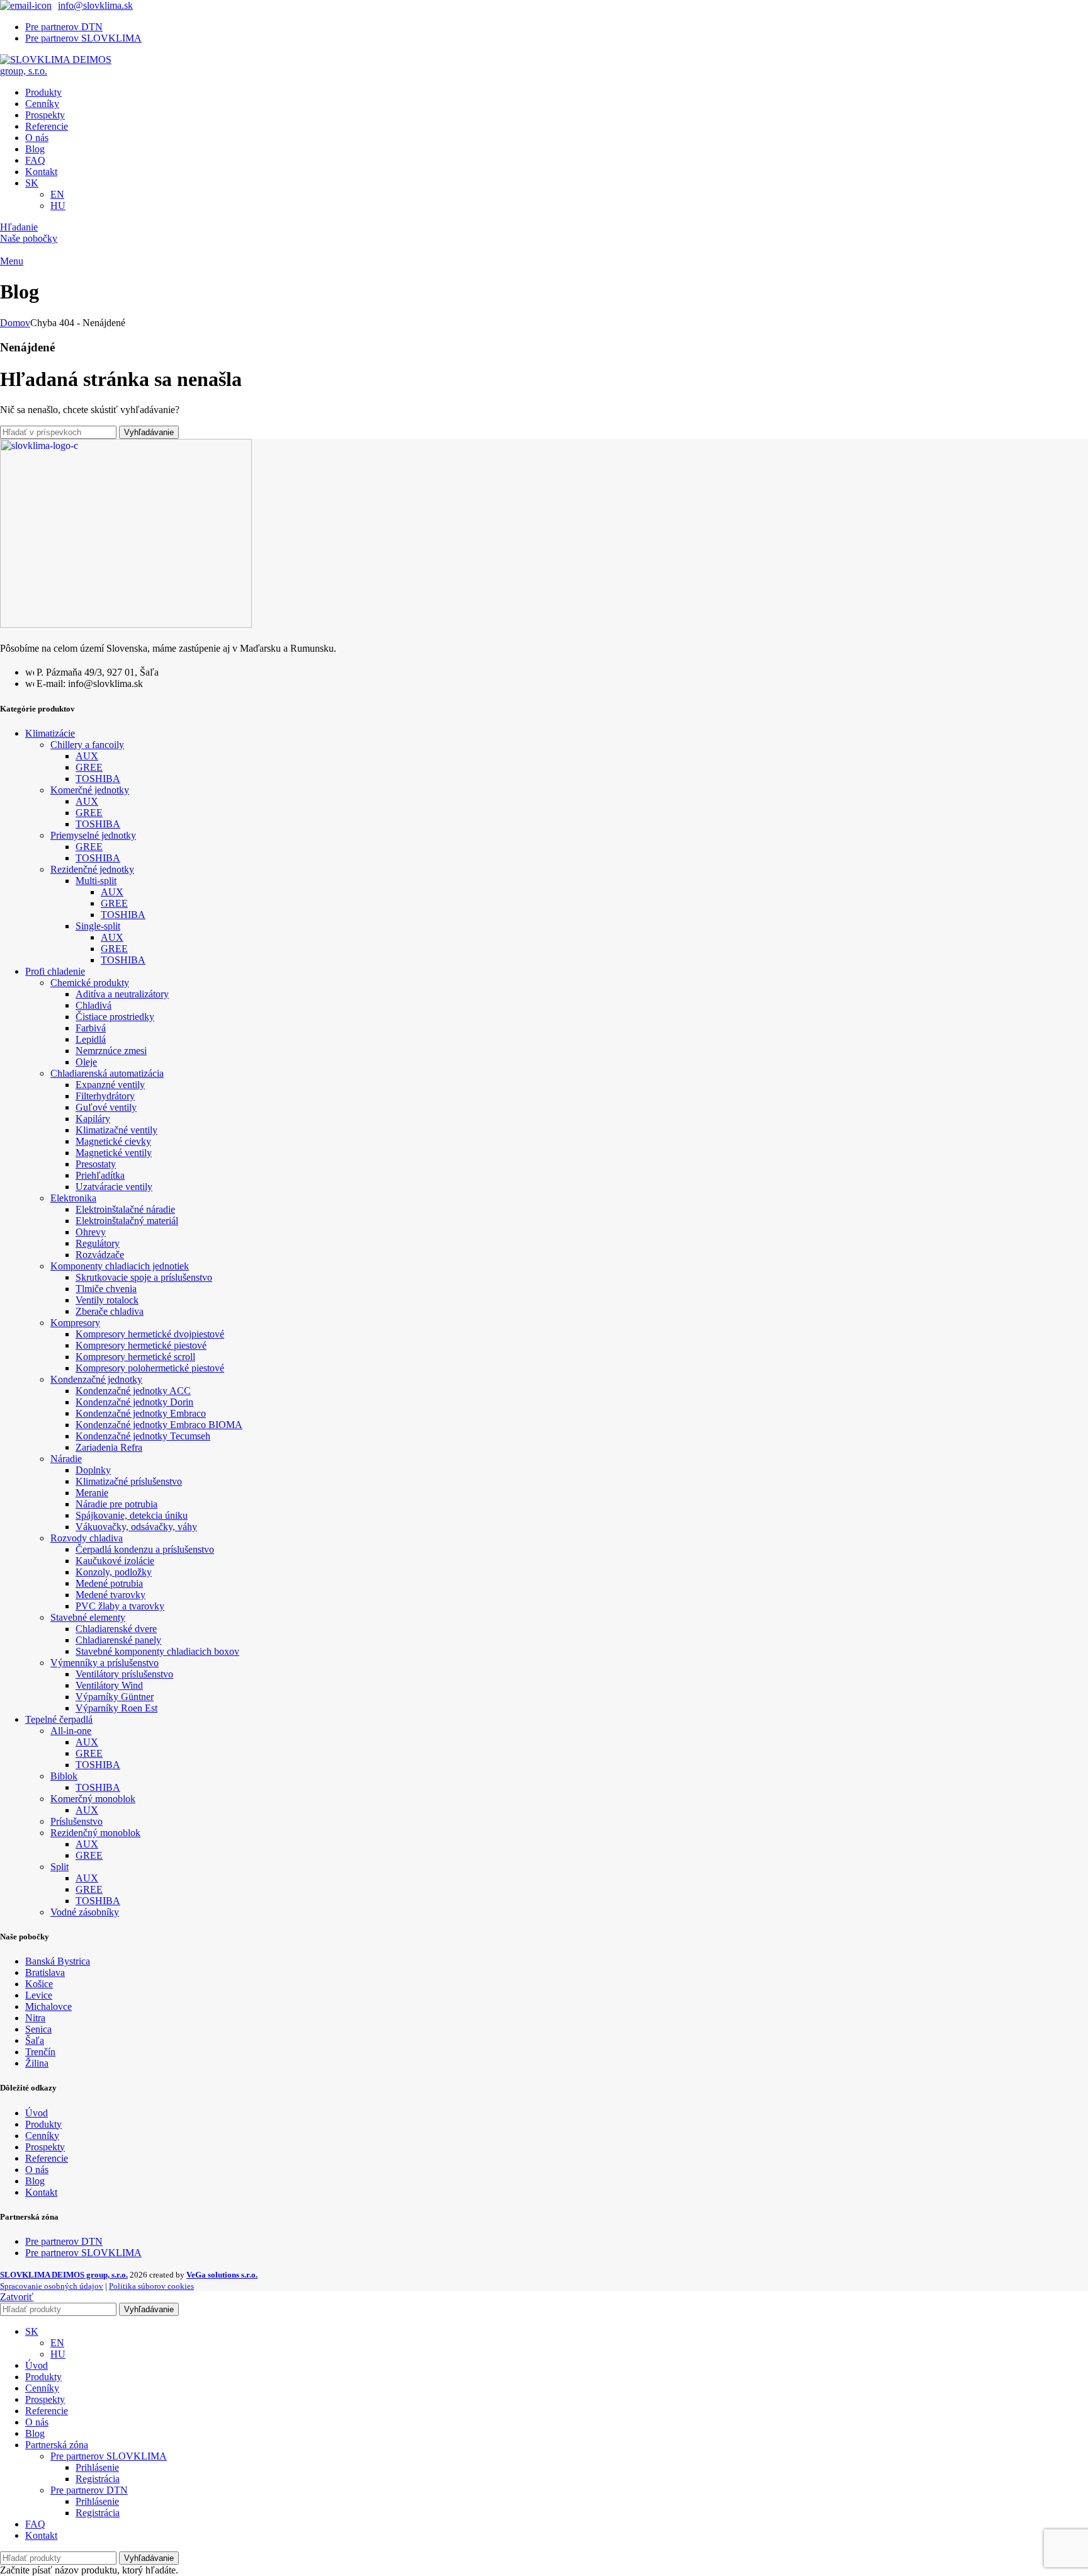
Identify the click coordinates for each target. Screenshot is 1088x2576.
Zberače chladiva (110, 1311)
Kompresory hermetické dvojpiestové (150, 1334)
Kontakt (41, 2192)
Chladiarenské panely (118, 1640)
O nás (37, 2170)
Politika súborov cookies (151, 2286)
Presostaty (96, 1164)
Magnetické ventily (114, 1153)
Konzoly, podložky (114, 1572)
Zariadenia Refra (109, 1447)
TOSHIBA (98, 779)
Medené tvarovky (110, 1595)
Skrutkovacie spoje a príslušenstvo (144, 1277)
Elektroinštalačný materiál (127, 1221)
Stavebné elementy (88, 1617)
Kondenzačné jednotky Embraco (141, 1413)
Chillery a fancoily (87, 745)
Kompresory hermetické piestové (141, 1345)
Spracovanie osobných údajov (52, 2286)
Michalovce (48, 2006)
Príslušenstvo (76, 1821)
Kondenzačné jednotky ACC (133, 1391)
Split (59, 1867)
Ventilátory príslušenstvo (124, 1674)
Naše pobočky (29, 238)
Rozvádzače (100, 1255)
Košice (39, 1984)
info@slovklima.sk (95, 5)
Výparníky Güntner (115, 1697)
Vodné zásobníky (85, 1912)
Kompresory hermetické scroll (135, 1357)
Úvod (37, 2113)
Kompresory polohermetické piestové (150, 1368)
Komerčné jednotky (90, 790)
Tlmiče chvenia (106, 1289)
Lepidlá (91, 1039)
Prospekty (45, 2147)
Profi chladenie (55, 971)
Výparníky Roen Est (116, 1708)
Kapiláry (93, 1119)
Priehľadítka (100, 1175)
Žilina (37, 2063)
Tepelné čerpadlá (59, 1719)
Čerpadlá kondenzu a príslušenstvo (145, 1549)
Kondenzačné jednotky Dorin (134, 1402)
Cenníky (42, 2136)
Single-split (98, 926)
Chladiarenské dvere (116, 1629)
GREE (89, 767)
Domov (15, 323)
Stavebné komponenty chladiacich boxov (157, 1651)
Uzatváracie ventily (114, 1187)
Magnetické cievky (113, 1141)
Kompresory (75, 1323)
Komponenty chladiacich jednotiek (120, 1266)
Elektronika (73, 1198)
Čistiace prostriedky (115, 1017)
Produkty (43, 2124)
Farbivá (91, 1028)
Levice (39, 1995)
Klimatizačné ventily (116, 1130)
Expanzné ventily (110, 1085)
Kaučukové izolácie (115, 1561)
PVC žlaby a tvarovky (120, 1606)
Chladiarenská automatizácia (107, 1073)
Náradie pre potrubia (116, 1504)
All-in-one (71, 1731)
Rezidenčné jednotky (92, 869)
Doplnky (93, 1470)
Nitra (35, 2018)
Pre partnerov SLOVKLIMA (83, 2253)
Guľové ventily (106, 1107)
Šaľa (35, 2040)
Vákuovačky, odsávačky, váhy (136, 1527)
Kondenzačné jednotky (96, 1379)
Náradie (66, 1459)
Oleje (86, 1062)
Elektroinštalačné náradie (125, 1209)
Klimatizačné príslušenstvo (129, 1481)
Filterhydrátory (105, 1096)
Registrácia (98, 2479)
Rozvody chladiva (87, 1538)
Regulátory (98, 1243)
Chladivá (93, 1005)
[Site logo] (63, 71)
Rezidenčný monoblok (95, 1833)
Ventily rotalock (107, 1300)
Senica (38, 2029)
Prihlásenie (97, 2467)
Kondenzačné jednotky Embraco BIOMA (159, 1425)
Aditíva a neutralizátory (122, 994)
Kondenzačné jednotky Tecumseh (143, 1436)
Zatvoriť (17, 2297)
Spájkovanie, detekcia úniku (132, 1515)
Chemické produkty (90, 983)
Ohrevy (91, 1232)
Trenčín (40, 2052)
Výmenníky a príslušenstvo (105, 1663)
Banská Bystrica (58, 1961)
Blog (35, 2181)
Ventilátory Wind (109, 1685)
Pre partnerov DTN (64, 2241)
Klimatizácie (50, 733)
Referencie (47, 2158)
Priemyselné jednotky (93, 835)
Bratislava (45, 1972)
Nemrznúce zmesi (111, 1051)
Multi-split (96, 881)
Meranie (92, 1493)
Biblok (64, 1776)
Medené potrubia (109, 1583)
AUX (87, 756)
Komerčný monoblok (93, 1799)
